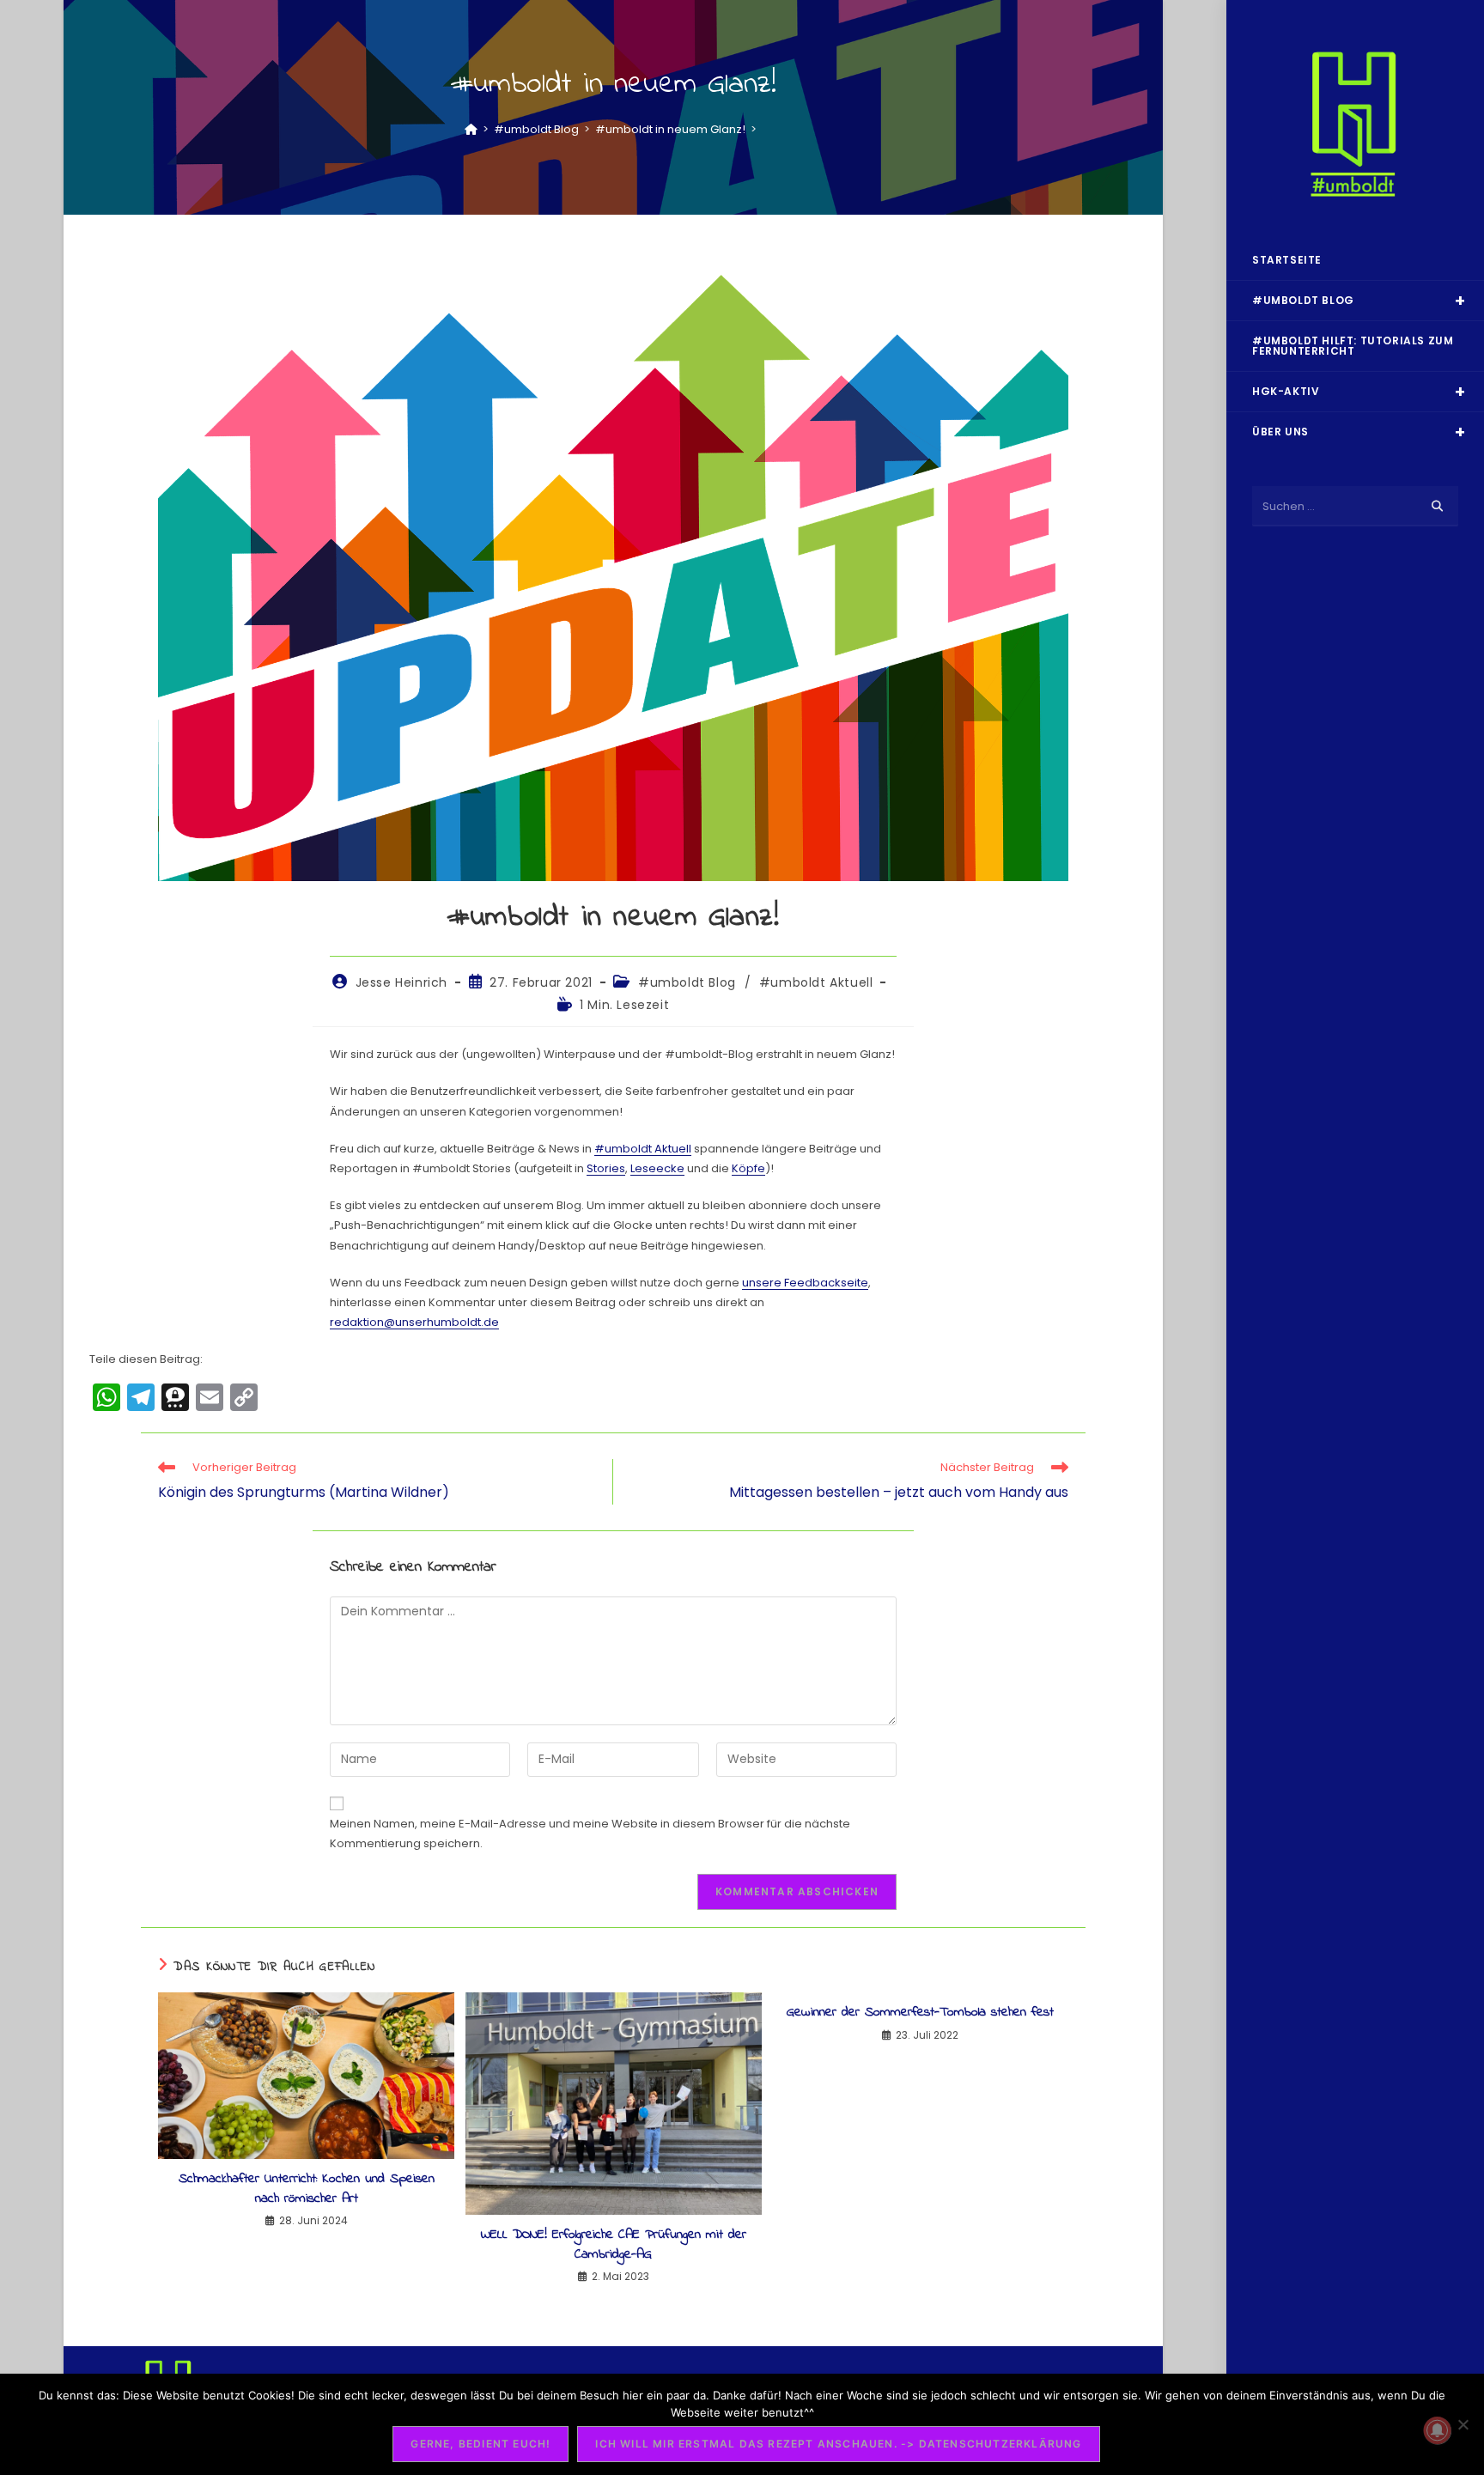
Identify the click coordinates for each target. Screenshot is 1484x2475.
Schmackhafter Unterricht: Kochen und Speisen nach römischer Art (307, 2189)
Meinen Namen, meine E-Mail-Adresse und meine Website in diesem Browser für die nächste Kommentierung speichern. (590, 1833)
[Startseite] (471, 129)
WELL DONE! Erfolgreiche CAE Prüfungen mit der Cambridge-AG (614, 2244)
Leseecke (657, 1168)
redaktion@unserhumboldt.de (414, 1322)
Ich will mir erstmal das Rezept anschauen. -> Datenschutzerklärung (838, 2444)
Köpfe (748, 1168)
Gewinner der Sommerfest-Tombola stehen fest (920, 2012)
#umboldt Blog (687, 982)
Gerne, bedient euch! (480, 2444)
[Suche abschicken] (1437, 506)
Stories (606, 1168)
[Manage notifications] (1438, 2430)
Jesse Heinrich (401, 982)
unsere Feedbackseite (805, 1283)
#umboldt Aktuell (816, 982)
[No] (1463, 2424)
